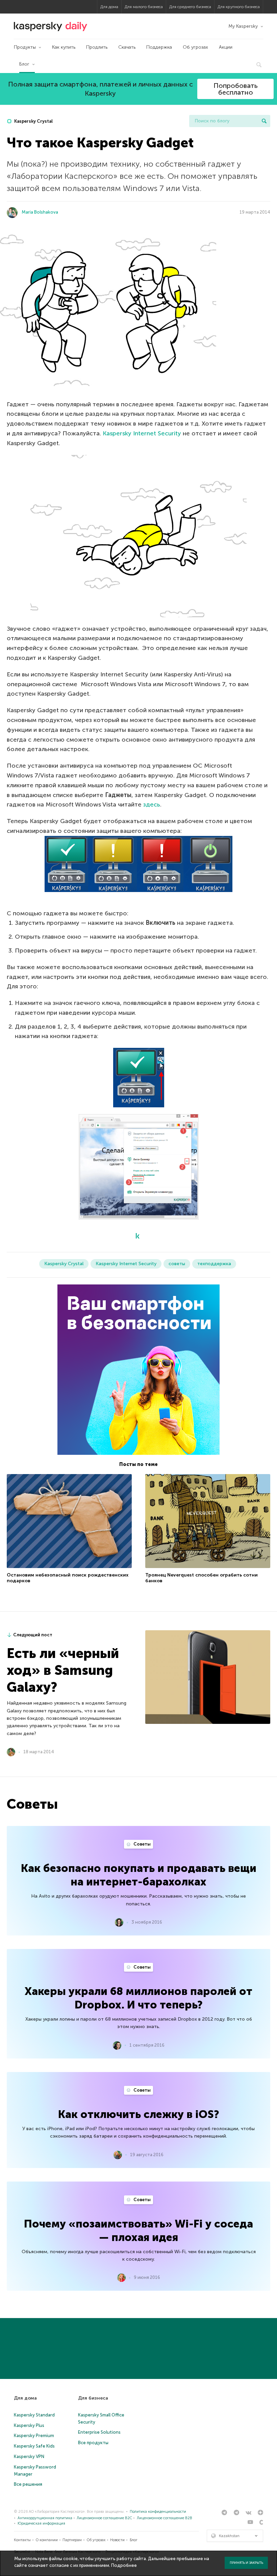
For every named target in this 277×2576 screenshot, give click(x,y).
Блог (24, 64)
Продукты (25, 47)
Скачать (127, 47)
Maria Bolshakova (40, 212)
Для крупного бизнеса (239, 7)
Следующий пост (33, 1635)
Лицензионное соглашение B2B (165, 2518)
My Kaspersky (243, 26)
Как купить (64, 47)
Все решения (28, 2484)
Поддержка (159, 47)
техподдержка (214, 1264)
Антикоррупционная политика (45, 2518)
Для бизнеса (93, 2398)
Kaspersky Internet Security (142, 433)
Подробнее (124, 2565)
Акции (226, 47)
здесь (152, 804)
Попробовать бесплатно (236, 89)
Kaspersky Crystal (33, 121)
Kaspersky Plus (29, 2425)
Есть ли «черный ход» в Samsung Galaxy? (63, 1670)
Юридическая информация (41, 2523)
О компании (47, 2540)
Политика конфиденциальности (158, 2512)
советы (177, 1264)
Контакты (22, 2540)
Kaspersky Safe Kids (34, 2446)
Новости (117, 2540)
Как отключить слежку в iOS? (139, 2114)
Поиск (264, 121)
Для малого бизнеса (144, 7)
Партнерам (72, 2540)
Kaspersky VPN (29, 2457)
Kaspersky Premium (34, 2436)
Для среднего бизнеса (190, 7)
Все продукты (93, 2443)
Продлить (97, 47)
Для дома (109, 7)
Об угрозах (195, 47)
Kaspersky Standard (34, 2415)
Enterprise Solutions (99, 2432)
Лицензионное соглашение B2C (104, 2518)
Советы (142, 1844)
